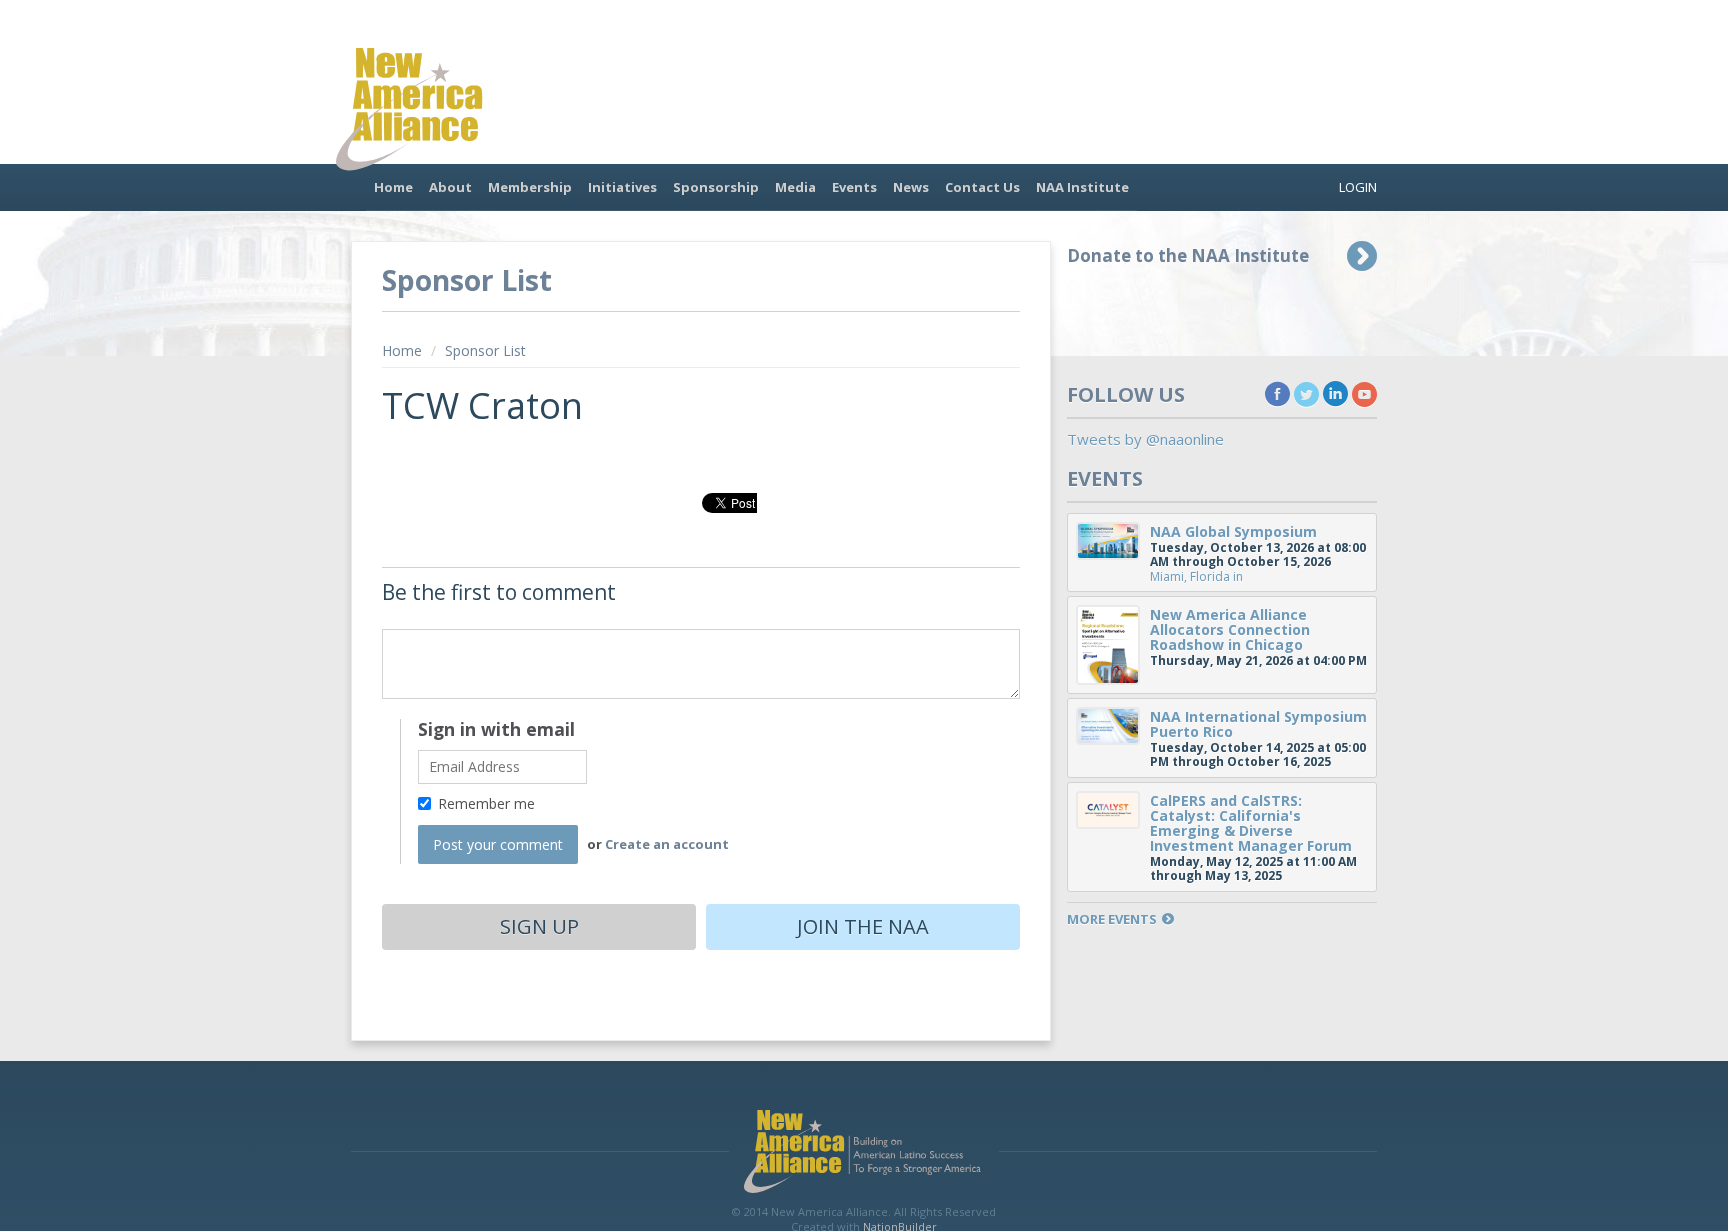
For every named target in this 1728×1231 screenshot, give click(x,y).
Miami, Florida (1190, 576)
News (911, 187)
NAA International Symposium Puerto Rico (1258, 724)
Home (393, 187)
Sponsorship (716, 187)
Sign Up (539, 926)
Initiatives (622, 187)
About (450, 187)
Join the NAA (863, 926)
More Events (1112, 919)
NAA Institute (1082, 187)
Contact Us (982, 187)
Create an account (667, 844)
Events (854, 187)
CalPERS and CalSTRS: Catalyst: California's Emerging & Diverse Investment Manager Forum (1251, 823)
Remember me (486, 803)
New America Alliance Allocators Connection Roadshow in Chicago (1230, 629)
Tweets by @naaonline (1145, 439)
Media (795, 187)
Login (1358, 187)
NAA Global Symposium (1233, 531)
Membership (530, 187)
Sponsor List (485, 350)
